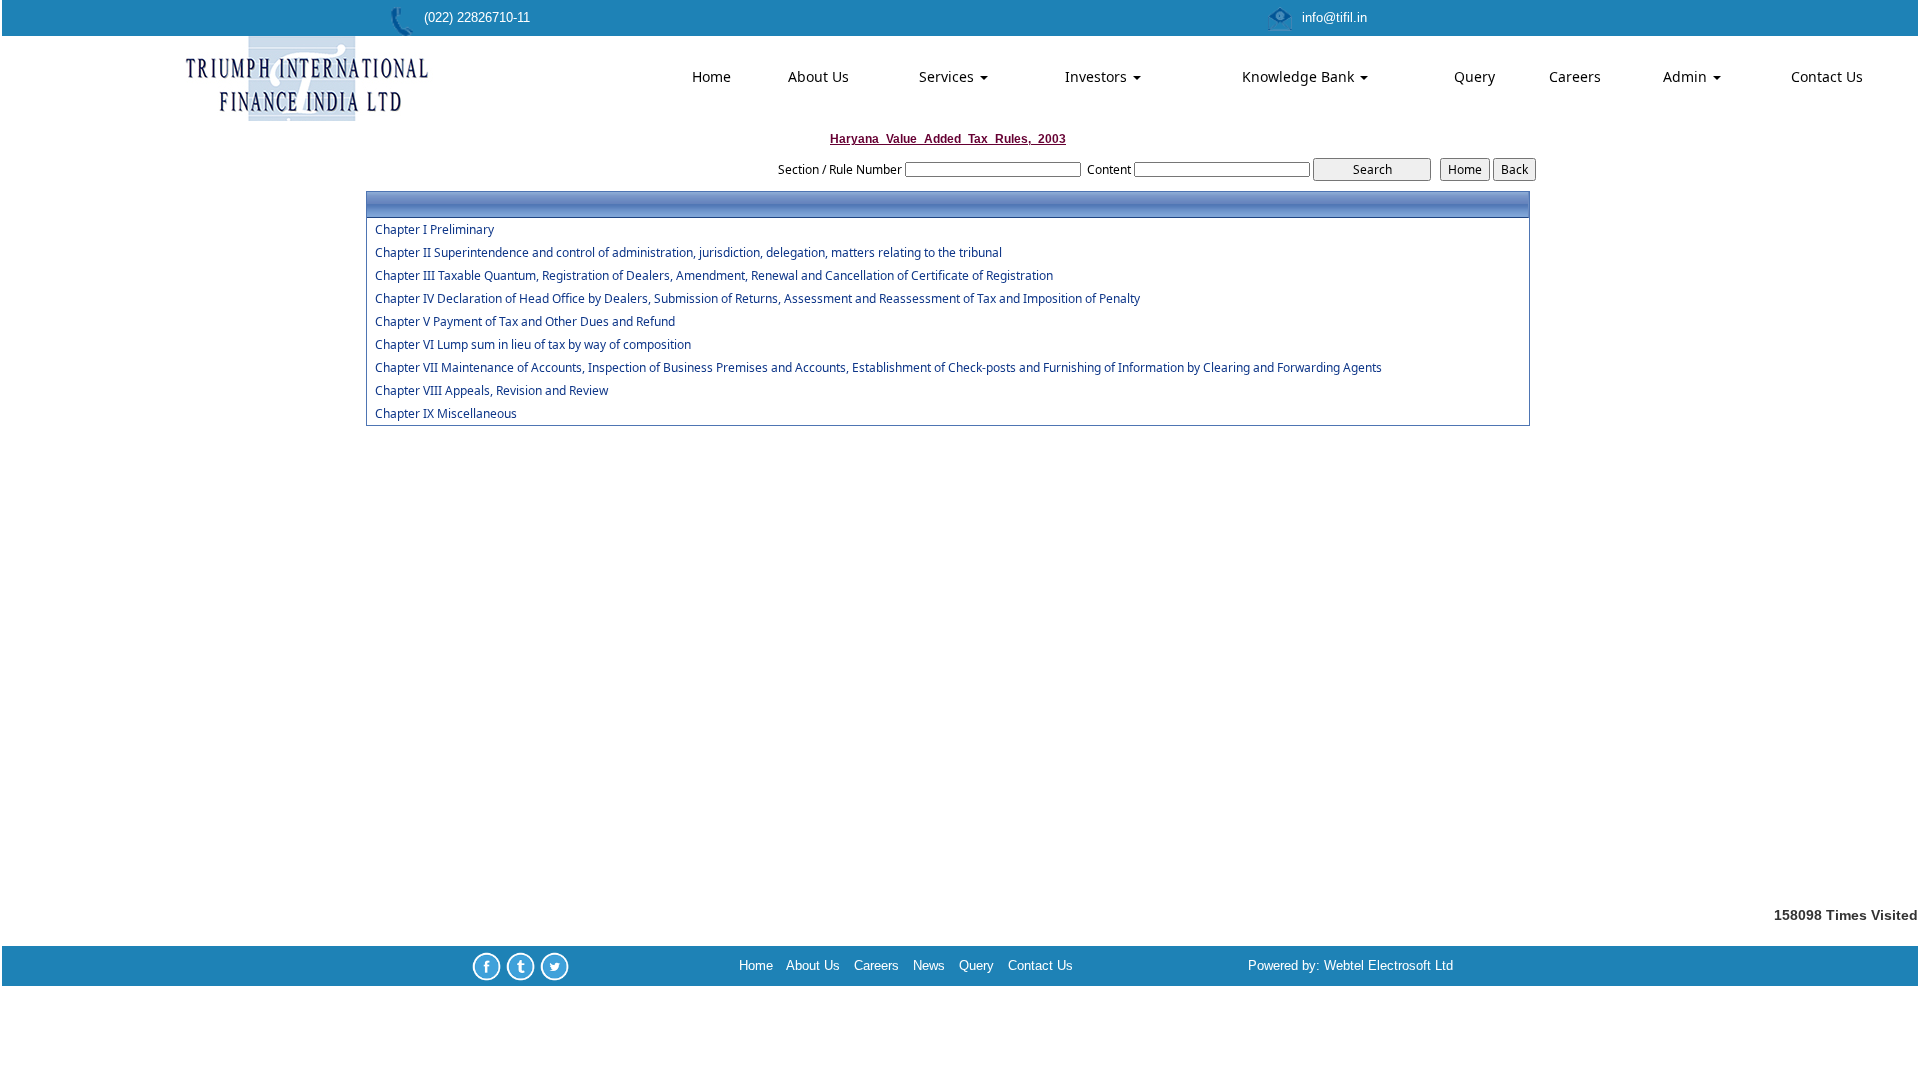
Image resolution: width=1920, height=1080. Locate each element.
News (929, 965)
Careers (1575, 76)
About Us (818, 76)
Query (1474, 76)
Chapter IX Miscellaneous (446, 414)
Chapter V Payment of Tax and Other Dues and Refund (525, 322)
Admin (1687, 76)
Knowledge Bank (1300, 76)
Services (948, 76)
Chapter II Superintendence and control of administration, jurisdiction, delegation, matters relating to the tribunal (688, 253)
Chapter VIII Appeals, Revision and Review (491, 391)
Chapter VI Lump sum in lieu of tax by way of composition (533, 345)
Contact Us (1827, 76)
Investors (1098, 76)
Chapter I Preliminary (434, 230)
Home (711, 76)
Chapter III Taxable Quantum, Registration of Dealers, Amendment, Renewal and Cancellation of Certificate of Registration (714, 276)
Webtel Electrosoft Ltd (1388, 965)
